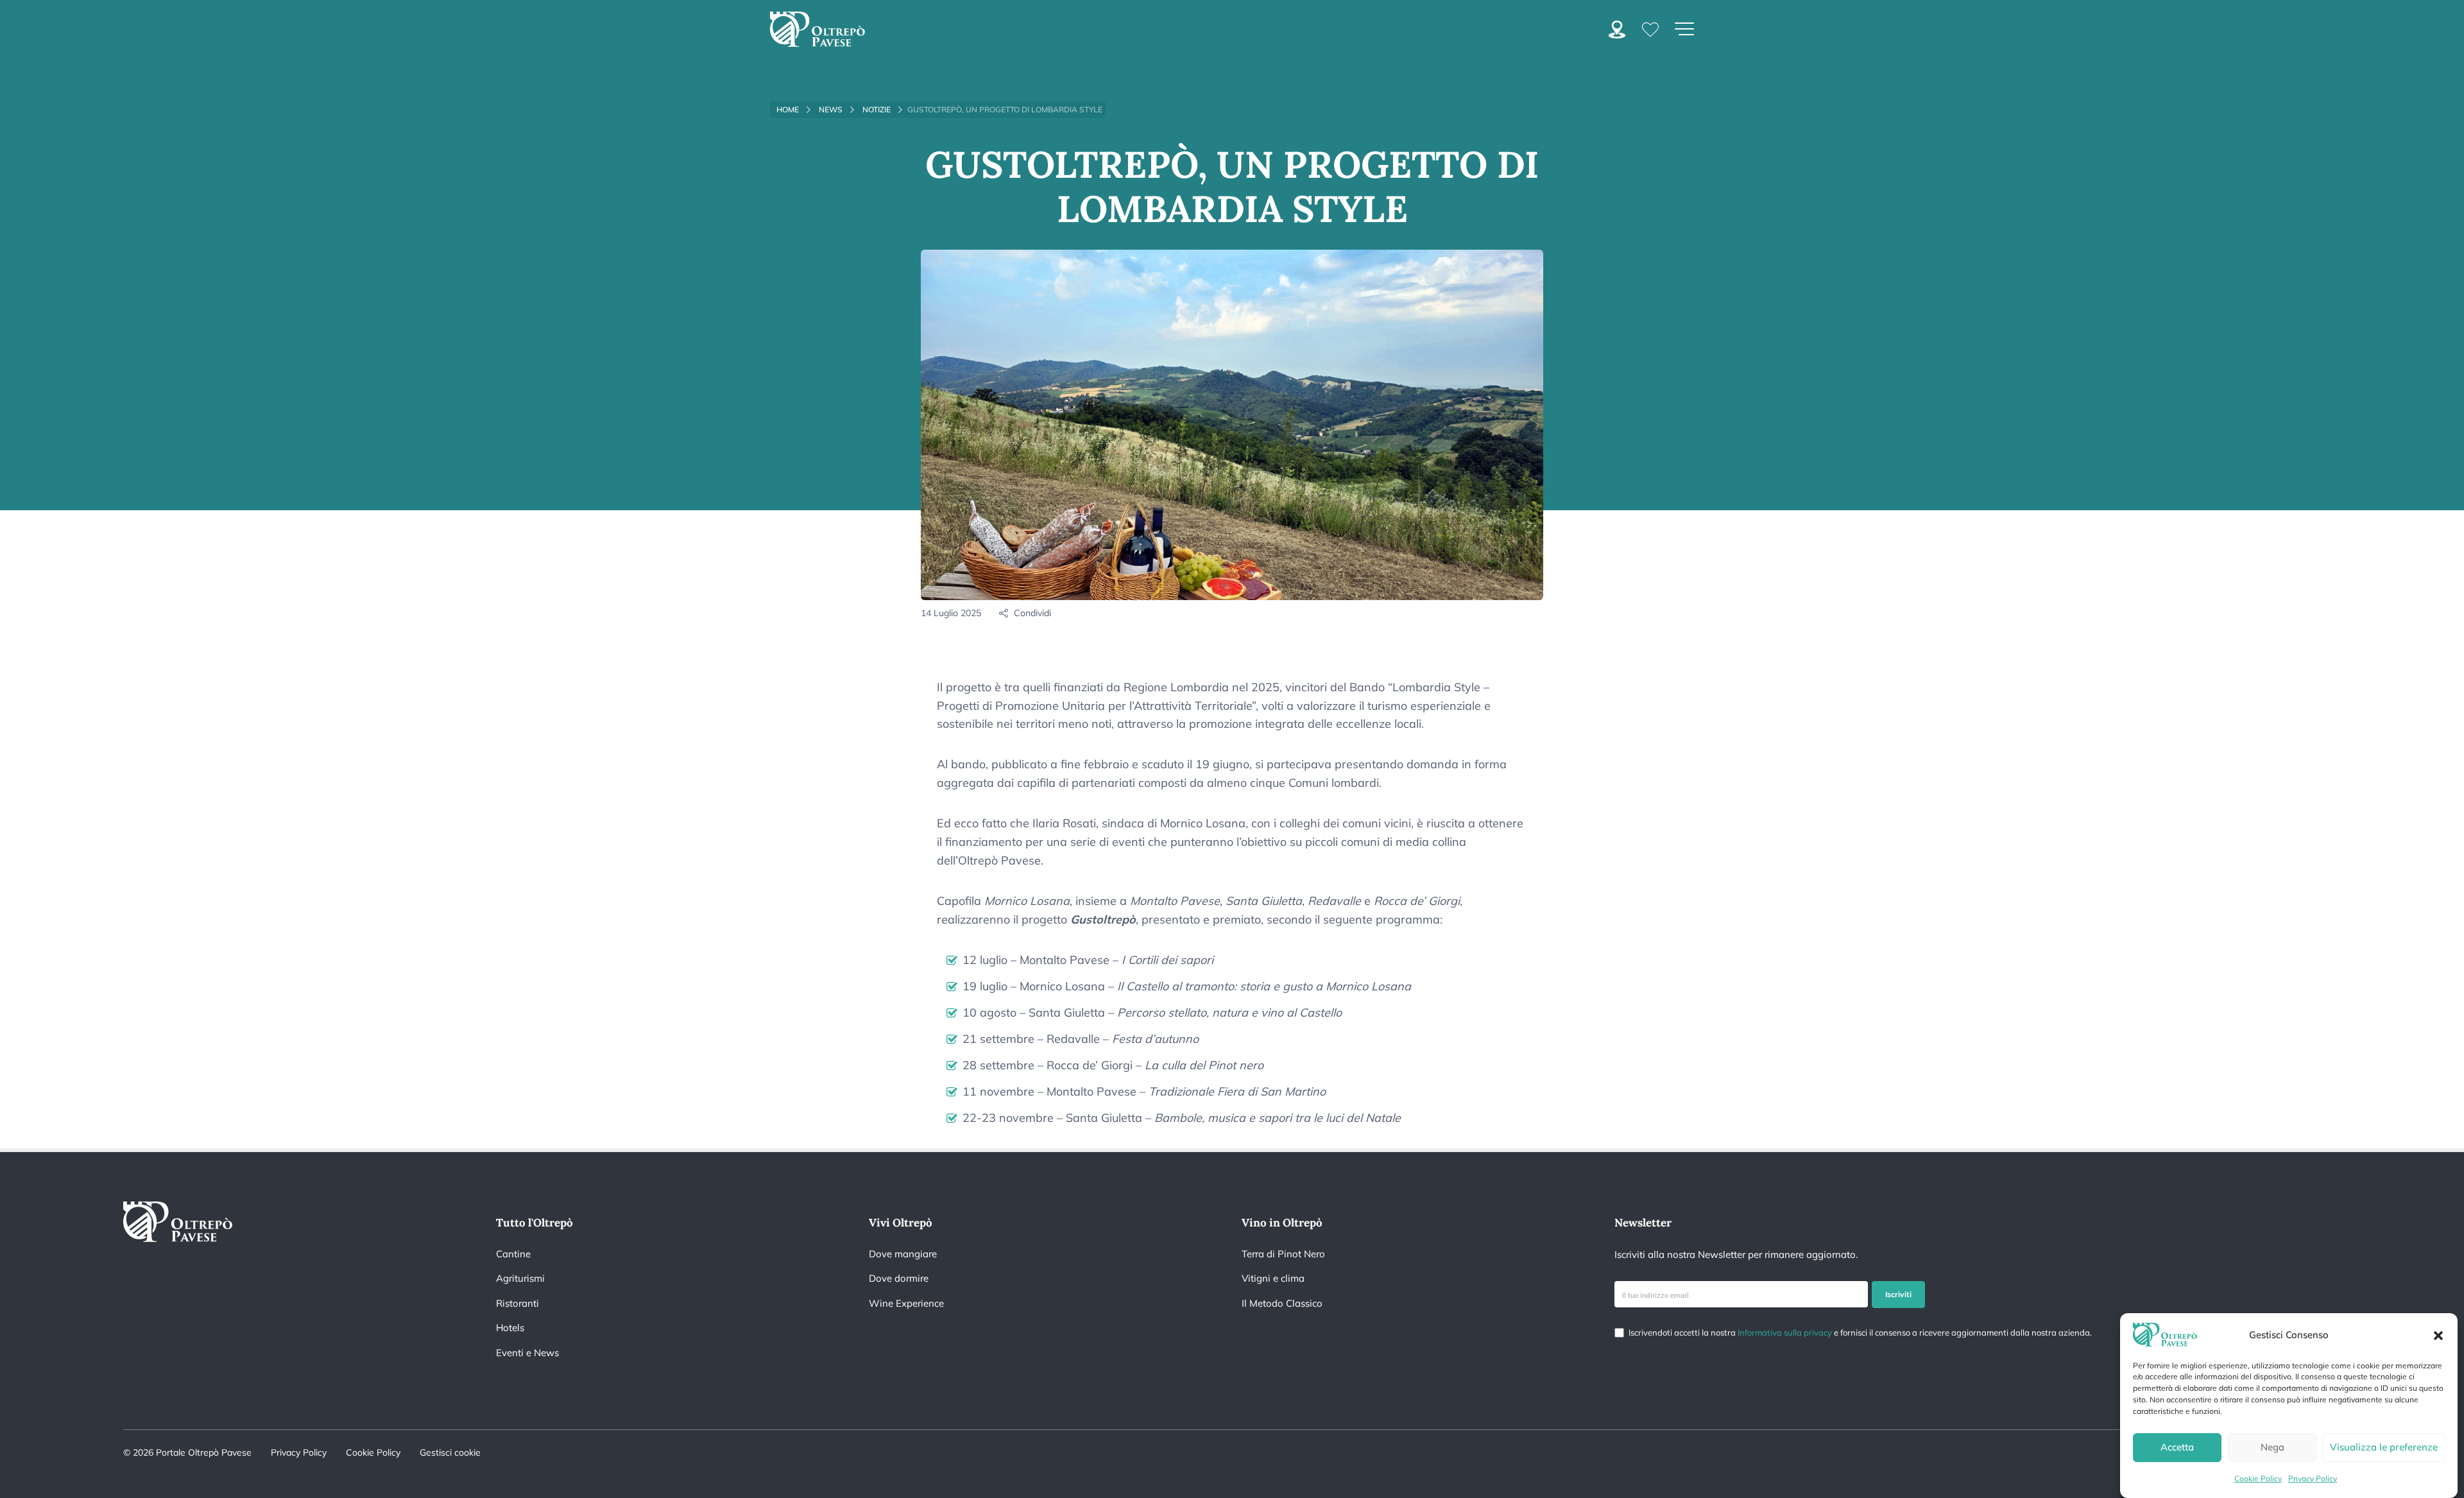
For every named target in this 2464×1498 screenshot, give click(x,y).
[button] (2438, 1334)
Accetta (2177, 1448)
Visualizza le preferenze (2384, 1448)
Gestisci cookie (450, 1452)
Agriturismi (520, 1278)
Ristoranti (518, 1303)
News (831, 109)
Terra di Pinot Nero (1283, 1254)
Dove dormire (899, 1278)
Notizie (877, 109)
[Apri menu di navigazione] (1684, 29)
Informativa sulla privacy (1785, 1332)
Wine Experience (906, 1303)
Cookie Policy (2258, 1478)
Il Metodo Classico (1282, 1303)
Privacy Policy (2313, 1478)
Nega (2272, 1448)
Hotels (510, 1328)
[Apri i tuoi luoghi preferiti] (1650, 29)
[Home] (817, 29)
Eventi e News (527, 1353)
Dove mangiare (903, 1254)
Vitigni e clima (1273, 1278)
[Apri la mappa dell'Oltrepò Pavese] (1617, 28)
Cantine (513, 1254)
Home (788, 109)
